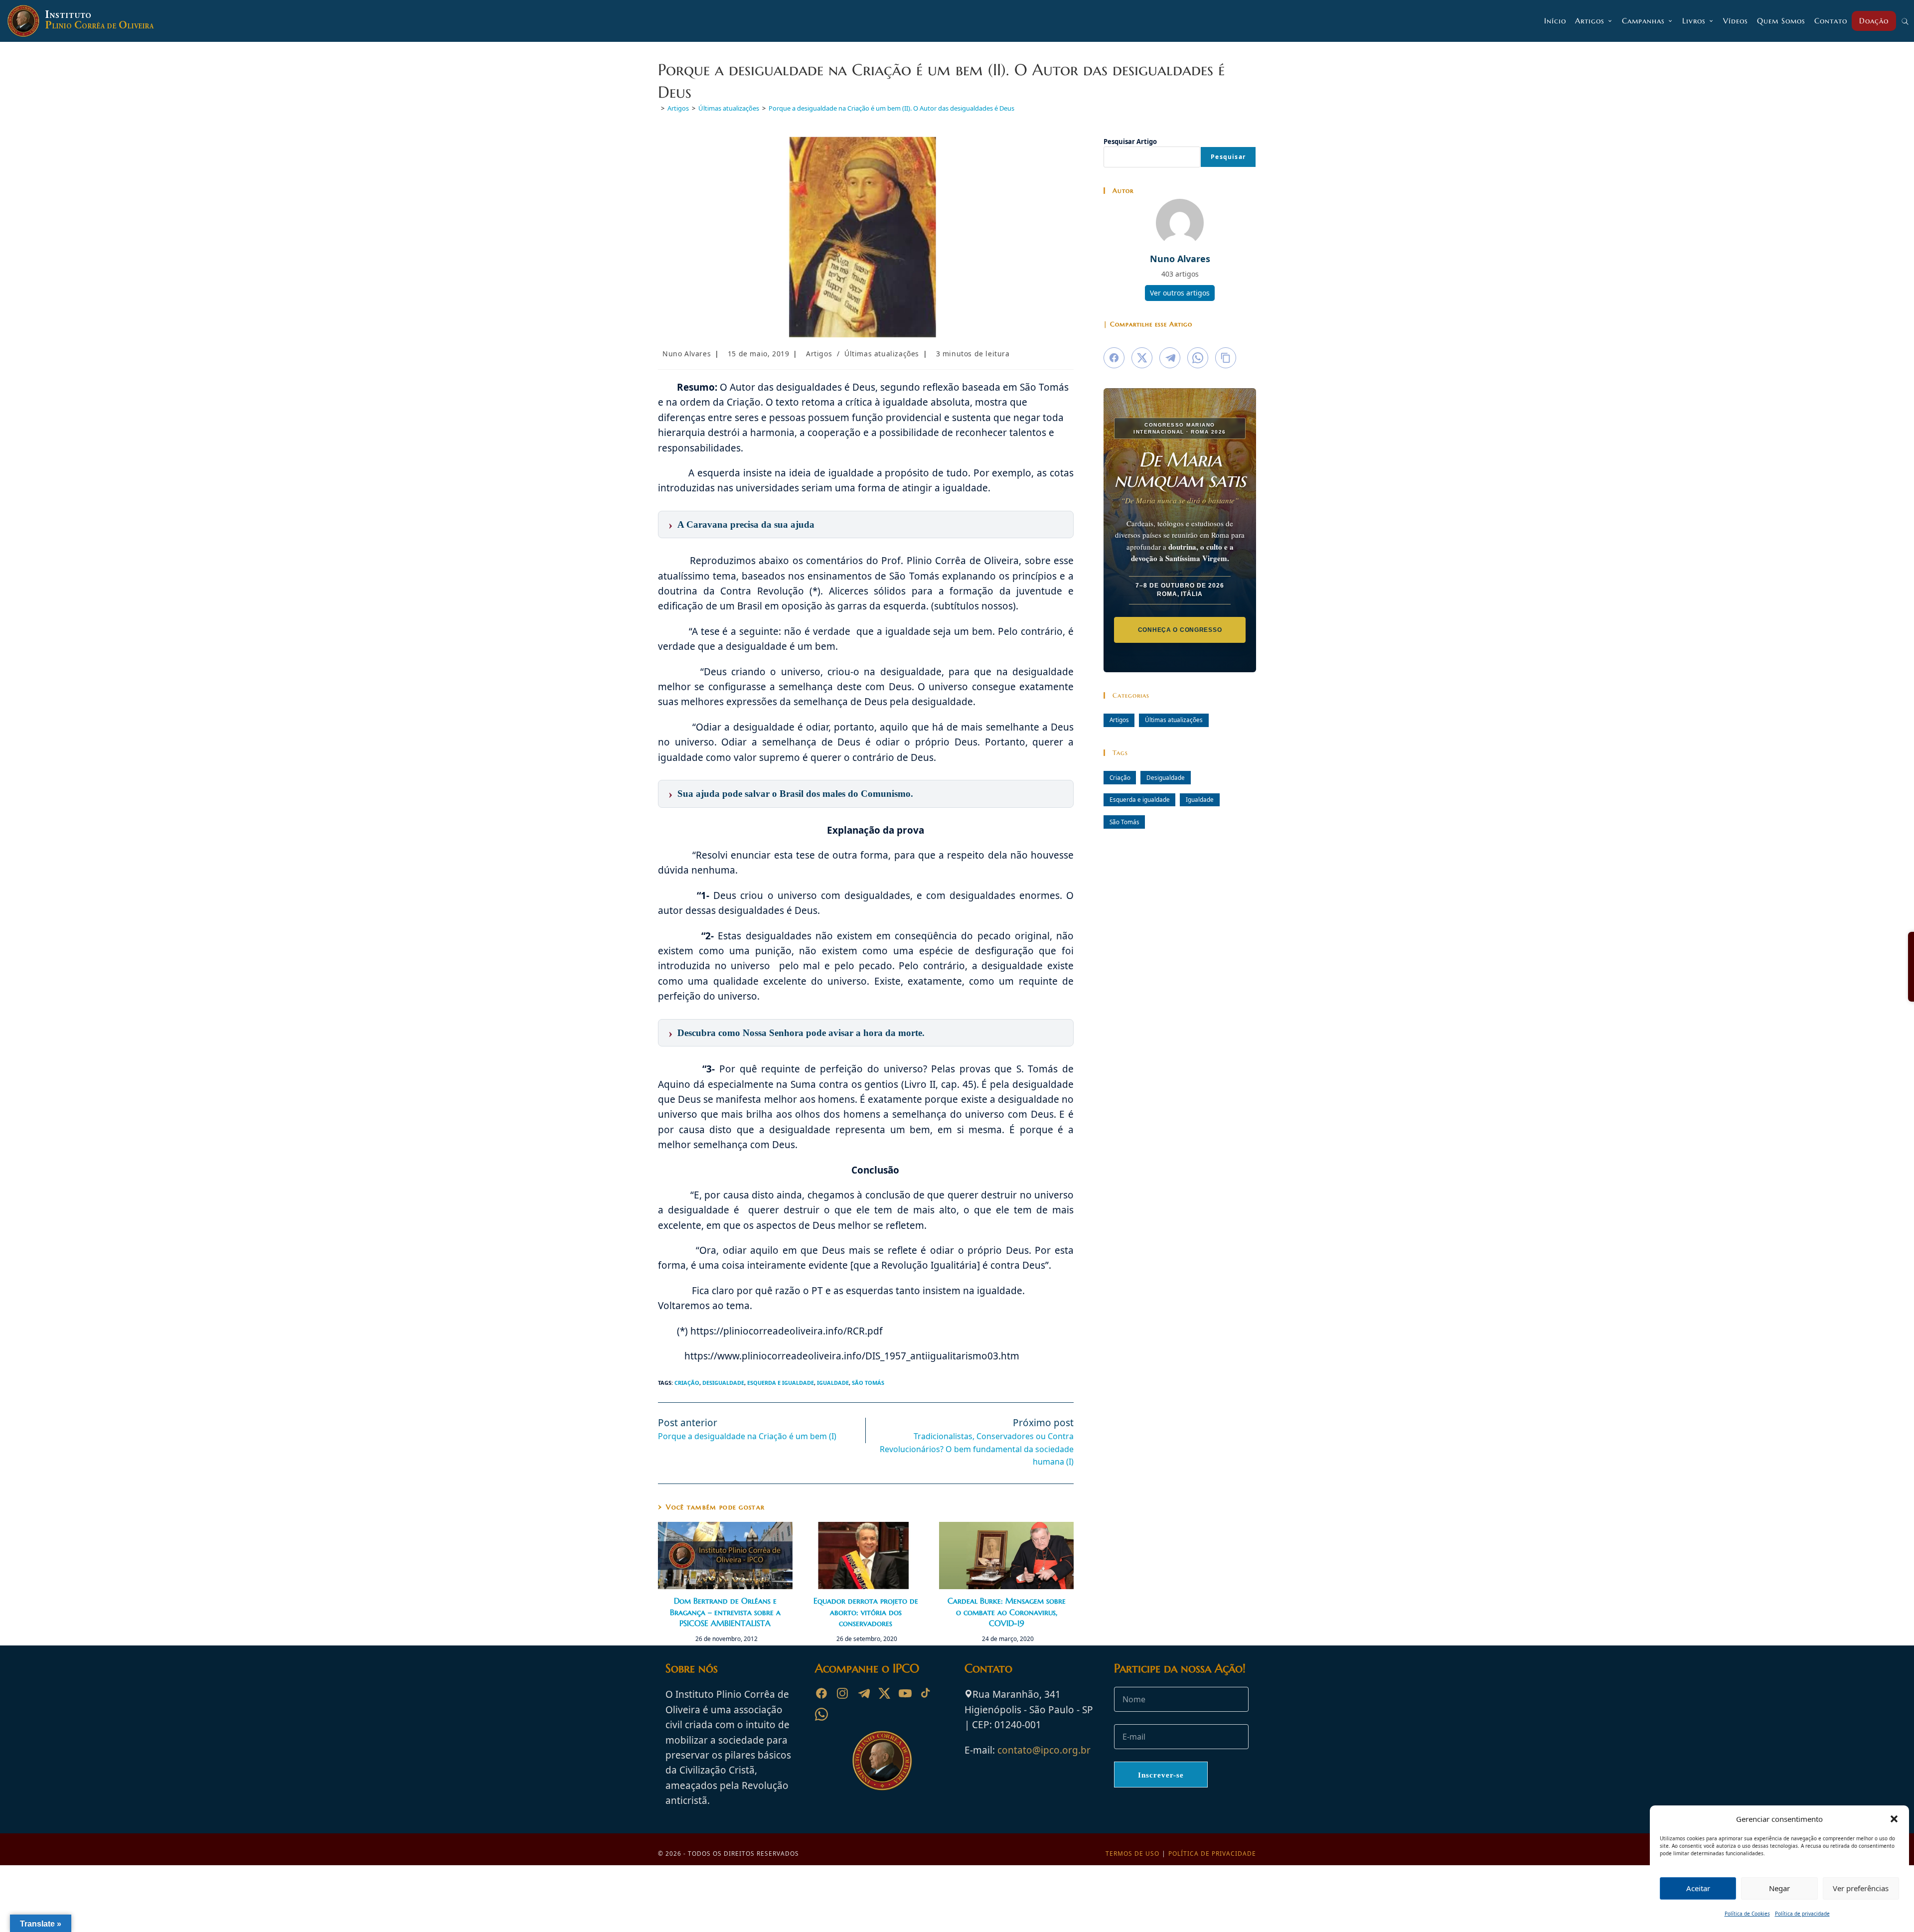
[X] (884, 1693)
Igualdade (833, 1383)
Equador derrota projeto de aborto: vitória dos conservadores (866, 1612)
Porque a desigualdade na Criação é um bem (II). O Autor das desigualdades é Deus (891, 108)
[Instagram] (842, 1693)
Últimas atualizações (882, 354)
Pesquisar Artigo (1130, 142)
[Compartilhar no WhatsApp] (1198, 358)
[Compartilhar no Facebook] (1114, 358)
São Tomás (868, 1383)
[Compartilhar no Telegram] (1170, 358)
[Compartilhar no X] (1142, 358)
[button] (1894, 1819)
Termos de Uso (1132, 1854)
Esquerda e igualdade (781, 1383)
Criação (687, 1383)
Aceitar (1698, 1888)
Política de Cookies (1747, 1914)
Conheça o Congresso (1180, 630)
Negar (1779, 1888)
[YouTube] (905, 1693)
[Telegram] (863, 1693)
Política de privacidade (1802, 1914)
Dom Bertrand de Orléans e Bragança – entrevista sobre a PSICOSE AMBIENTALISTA (725, 1612)
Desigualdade (723, 1383)
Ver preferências (1861, 1888)
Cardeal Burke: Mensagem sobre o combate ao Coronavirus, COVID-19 (1007, 1612)
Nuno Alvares (687, 354)
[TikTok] (926, 1693)
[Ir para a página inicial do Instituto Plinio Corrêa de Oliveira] (882, 1760)
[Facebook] (821, 1693)
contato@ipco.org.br (1044, 1750)
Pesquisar (1228, 157)
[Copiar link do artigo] (1226, 358)
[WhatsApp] (821, 1714)
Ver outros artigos (1180, 293)
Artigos (819, 354)
